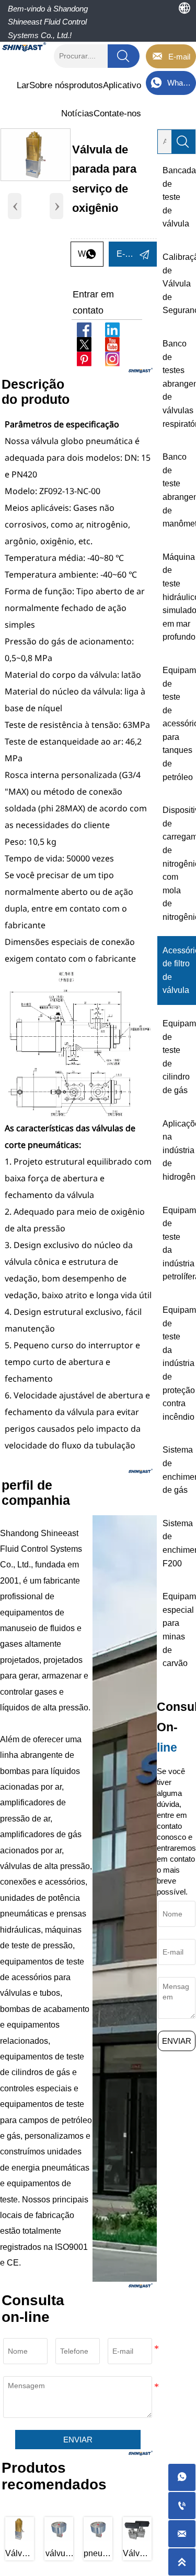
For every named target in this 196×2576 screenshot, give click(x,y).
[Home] (24, 47)
